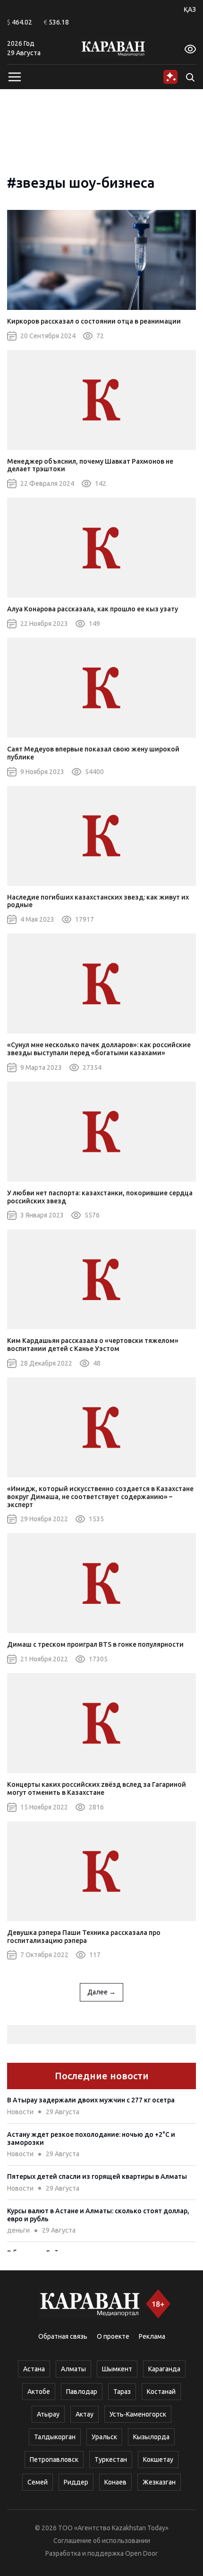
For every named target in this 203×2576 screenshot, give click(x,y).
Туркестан (111, 2459)
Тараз (122, 2392)
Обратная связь (63, 2336)
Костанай (161, 2392)
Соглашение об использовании (102, 2541)
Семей (38, 2482)
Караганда (164, 2369)
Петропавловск (54, 2459)
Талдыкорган (55, 2437)
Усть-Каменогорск (138, 2414)
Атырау (48, 2414)
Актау (85, 2414)
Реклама (152, 2336)
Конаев (115, 2482)
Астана (34, 2369)
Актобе (39, 2392)
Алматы (73, 2369)
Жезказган (159, 2482)
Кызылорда (151, 2437)
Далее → (101, 1992)
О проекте (113, 2336)
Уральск (104, 2437)
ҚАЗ (190, 9)
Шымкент (117, 2369)
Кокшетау (158, 2459)
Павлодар (82, 2392)
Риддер (76, 2482)
